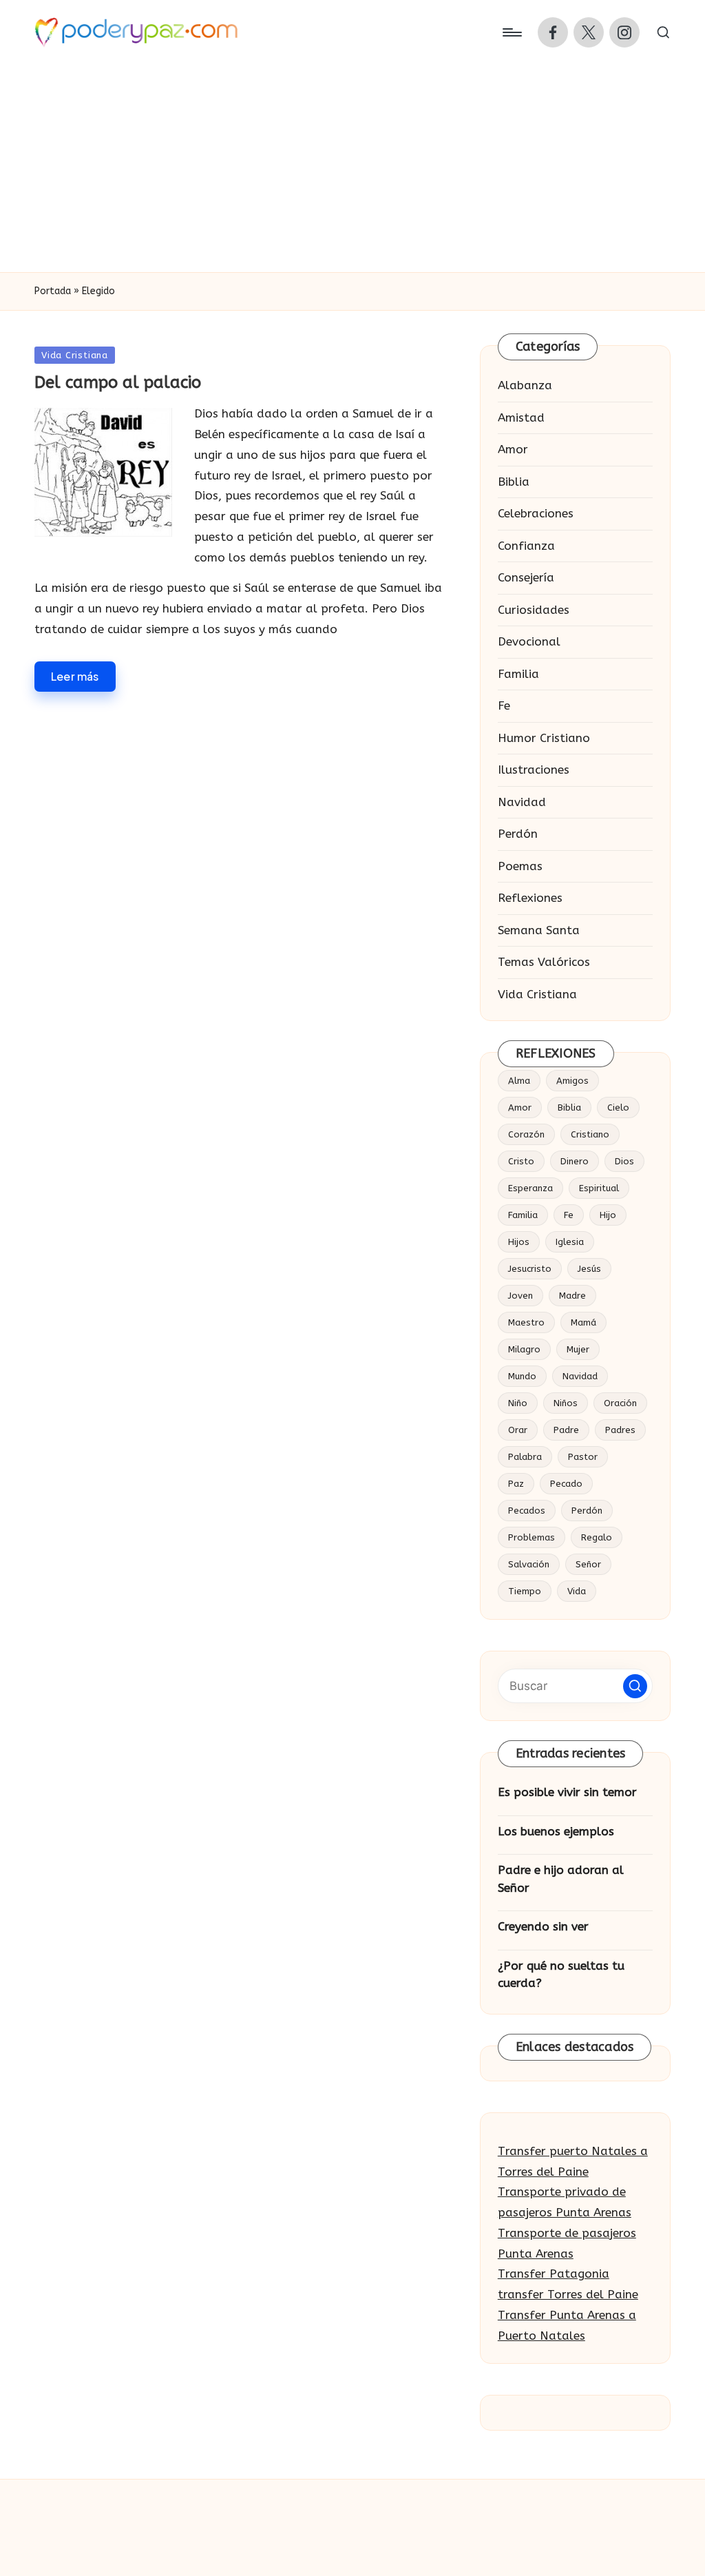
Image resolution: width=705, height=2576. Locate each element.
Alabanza (525, 385)
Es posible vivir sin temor (567, 1792)
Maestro (526, 1322)
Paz (516, 1484)
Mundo (522, 1376)
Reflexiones (530, 898)
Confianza (526, 546)
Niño (518, 1403)
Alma (519, 1081)
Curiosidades (534, 610)
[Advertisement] (352, 169)
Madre (572, 1296)
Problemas (532, 1537)
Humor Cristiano (544, 738)
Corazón (526, 1134)
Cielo (618, 1107)
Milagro (524, 1349)
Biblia (514, 482)
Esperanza (530, 1188)
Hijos (519, 1242)
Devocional (529, 641)
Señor (588, 1564)
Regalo (597, 1537)
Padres (620, 1430)
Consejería (526, 577)
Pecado (566, 1484)
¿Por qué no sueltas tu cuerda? (561, 1975)
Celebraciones (536, 513)
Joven (520, 1296)
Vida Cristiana (75, 355)
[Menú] (511, 32)
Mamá (583, 1322)
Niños (566, 1403)
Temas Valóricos (544, 962)
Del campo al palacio (118, 382)
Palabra (525, 1457)
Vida (577, 1591)
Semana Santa (539, 930)
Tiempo (525, 1591)
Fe (504, 705)
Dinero (575, 1161)
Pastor (583, 1457)
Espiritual (599, 1188)
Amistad (521, 418)
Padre (566, 1430)
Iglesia (570, 1242)
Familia (518, 674)
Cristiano (590, 1134)
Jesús (589, 1269)
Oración (620, 1403)
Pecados (527, 1511)
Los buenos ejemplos (556, 1831)
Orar (518, 1430)
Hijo (608, 1215)
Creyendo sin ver (543, 1926)
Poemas (520, 866)
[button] (635, 1686)
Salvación (529, 1564)
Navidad (522, 802)
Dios (624, 1161)
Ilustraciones (534, 770)
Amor (513, 449)
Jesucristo (530, 1269)
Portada (53, 291)
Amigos (572, 1081)
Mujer (578, 1349)
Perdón (518, 834)
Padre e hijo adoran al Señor (561, 1879)
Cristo (521, 1161)
